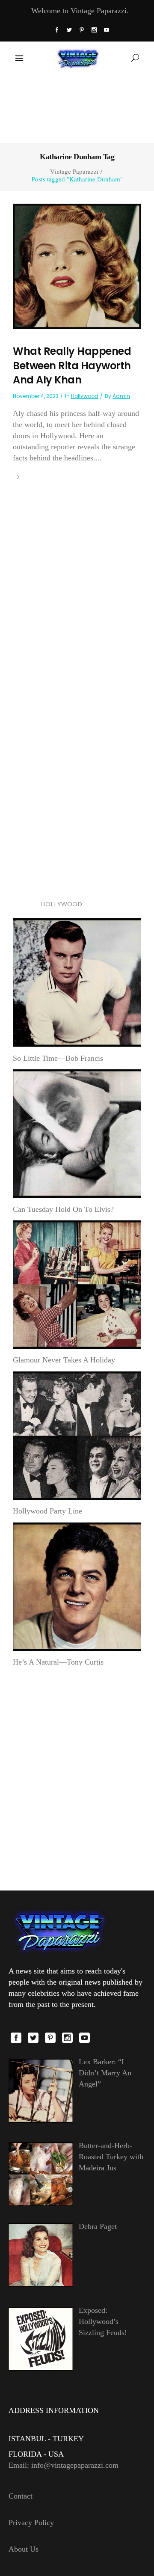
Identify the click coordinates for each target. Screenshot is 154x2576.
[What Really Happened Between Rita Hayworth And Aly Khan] (77, 266)
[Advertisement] (77, 108)
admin (121, 396)
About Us (24, 2549)
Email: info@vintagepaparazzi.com (64, 2465)
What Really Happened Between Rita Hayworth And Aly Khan (72, 365)
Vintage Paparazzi (74, 171)
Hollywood (85, 396)
